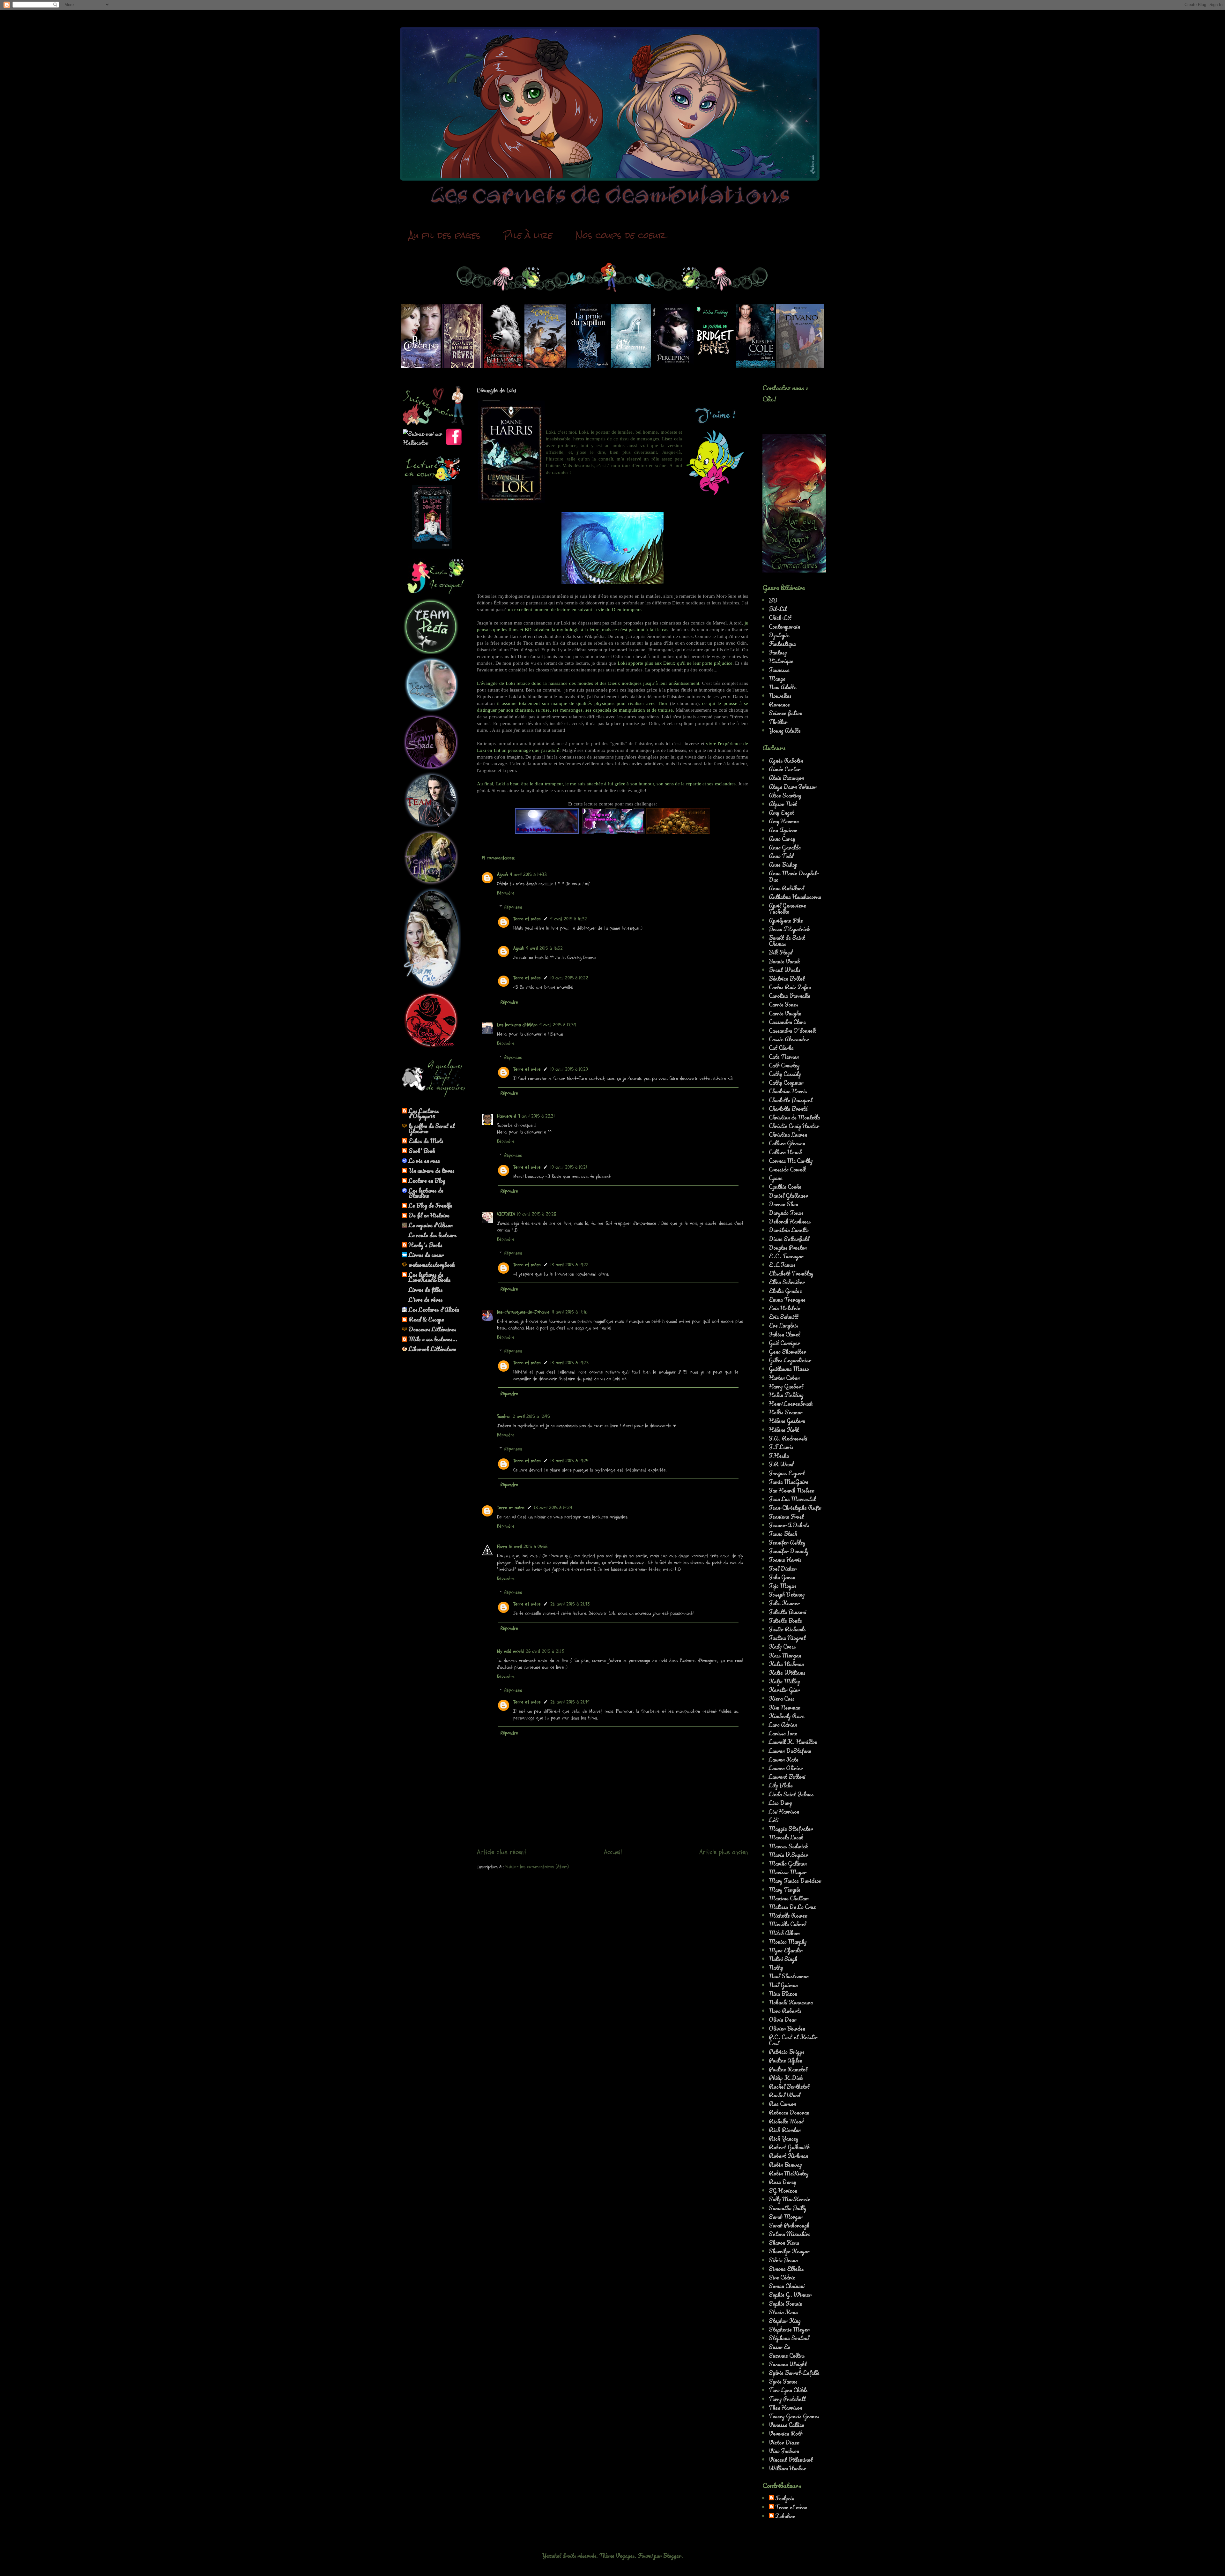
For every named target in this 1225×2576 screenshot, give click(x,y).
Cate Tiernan (784, 1057)
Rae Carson (782, 2104)
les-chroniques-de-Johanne (523, 1312)
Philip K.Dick (786, 2078)
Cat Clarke (781, 1048)
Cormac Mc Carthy (791, 1161)
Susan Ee (780, 2347)
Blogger (672, 2556)
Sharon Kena (784, 2243)
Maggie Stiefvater (791, 1829)
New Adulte (783, 687)
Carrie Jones (783, 1004)
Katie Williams (787, 1673)
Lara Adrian (783, 1725)
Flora (502, 1547)
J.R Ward (781, 1464)
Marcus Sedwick (788, 1846)
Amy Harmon (784, 821)
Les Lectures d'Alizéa (434, 1309)
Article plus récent (502, 1852)
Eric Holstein (785, 1308)
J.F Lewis (781, 1447)
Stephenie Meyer (789, 2329)
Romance (779, 704)
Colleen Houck (786, 1152)
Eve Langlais (783, 1325)
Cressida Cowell (787, 1169)
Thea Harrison (785, 2408)
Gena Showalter (787, 1352)
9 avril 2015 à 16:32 (569, 919)
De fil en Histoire (429, 1215)
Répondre (506, 893)
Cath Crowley (784, 1065)
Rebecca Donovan (789, 2112)
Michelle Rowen (788, 1915)
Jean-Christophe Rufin (795, 1508)
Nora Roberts (785, 2011)
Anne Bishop (783, 865)
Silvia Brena (783, 2260)
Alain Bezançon (786, 778)
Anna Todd (781, 856)
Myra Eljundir (786, 1950)
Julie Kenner (784, 1603)
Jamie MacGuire (789, 1482)
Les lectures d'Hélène (517, 1025)
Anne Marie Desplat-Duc (794, 876)
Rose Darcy (783, 2182)
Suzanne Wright (788, 2364)
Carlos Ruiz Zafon (790, 987)
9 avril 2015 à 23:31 (536, 1116)
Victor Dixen (784, 2442)
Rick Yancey (784, 2138)
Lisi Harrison (784, 1811)
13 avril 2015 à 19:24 (569, 1461)
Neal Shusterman (789, 1976)
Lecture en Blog (427, 1180)
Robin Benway (785, 2165)
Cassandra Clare (787, 1022)
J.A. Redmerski (788, 1438)
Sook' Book (422, 1151)
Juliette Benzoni (787, 1612)
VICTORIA (506, 1214)
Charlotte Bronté (788, 1109)
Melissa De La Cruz (792, 1907)
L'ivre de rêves (426, 1299)
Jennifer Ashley (787, 1542)
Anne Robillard (786, 888)
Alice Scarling (785, 795)
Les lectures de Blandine (426, 1193)
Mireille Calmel (787, 1924)
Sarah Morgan (786, 2217)
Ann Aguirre (783, 830)
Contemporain (784, 626)
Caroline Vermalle (790, 996)
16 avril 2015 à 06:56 (528, 1547)
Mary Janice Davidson (795, 1881)
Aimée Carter (785, 769)
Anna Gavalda (785, 847)
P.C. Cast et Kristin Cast (793, 2040)
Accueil (613, 1852)
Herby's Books (426, 1245)
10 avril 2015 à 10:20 (569, 1069)
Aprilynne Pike (786, 920)
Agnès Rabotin (786, 760)
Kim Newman (785, 1707)
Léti (774, 1820)
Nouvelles (780, 696)
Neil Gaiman (783, 1985)
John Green (782, 1577)
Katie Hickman (786, 1664)
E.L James (782, 1265)
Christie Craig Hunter (794, 1126)
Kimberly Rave (787, 1716)
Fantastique (782, 644)
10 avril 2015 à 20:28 (537, 1214)
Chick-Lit (780, 618)
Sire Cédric (782, 2277)
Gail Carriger (784, 1343)
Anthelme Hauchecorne (795, 897)
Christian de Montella (794, 1117)
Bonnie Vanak (784, 961)
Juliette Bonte (785, 1621)
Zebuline (785, 2516)
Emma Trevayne (787, 1299)
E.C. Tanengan (786, 1256)
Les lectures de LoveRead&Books (430, 1277)
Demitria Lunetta (789, 1230)
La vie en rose (424, 1161)
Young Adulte (785, 730)
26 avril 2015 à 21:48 (570, 1604)
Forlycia (785, 2498)
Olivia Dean (783, 2019)
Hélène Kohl (784, 1430)
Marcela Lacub (786, 1837)
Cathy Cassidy (785, 1074)
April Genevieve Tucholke (787, 908)
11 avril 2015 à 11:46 (569, 1312)
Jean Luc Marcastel (792, 1499)
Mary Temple (785, 1890)
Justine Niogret (787, 1638)
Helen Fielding (786, 1395)
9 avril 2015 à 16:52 (544, 948)
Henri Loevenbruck (791, 1404)
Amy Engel (781, 812)
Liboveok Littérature (432, 1349)
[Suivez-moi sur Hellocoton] (424, 443)
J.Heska (779, 1456)
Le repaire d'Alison (431, 1225)
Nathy (776, 1967)
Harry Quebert (786, 1386)
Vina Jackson (784, 2451)
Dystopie (779, 635)
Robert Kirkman (788, 2156)
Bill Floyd (781, 952)
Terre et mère (527, 919)
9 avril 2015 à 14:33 (528, 875)
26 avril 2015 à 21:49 (570, 1702)
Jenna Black (783, 1534)
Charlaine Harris (788, 1091)
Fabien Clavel (784, 1334)
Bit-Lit (778, 609)
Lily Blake (781, 1785)
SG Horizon (783, 2190)
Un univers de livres (432, 1171)
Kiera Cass (782, 1698)
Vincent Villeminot (791, 2460)
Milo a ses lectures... (433, 1339)
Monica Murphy (788, 1942)
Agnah (502, 875)
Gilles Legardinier (790, 1360)
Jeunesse (779, 670)
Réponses (513, 907)
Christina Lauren (788, 1134)
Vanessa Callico (787, 2425)
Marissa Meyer (788, 1872)
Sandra (503, 1416)
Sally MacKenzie (790, 2199)
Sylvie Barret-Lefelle (794, 2373)
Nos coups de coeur (621, 235)
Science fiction (786, 713)
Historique (781, 661)
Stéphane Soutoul (789, 2338)
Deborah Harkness (790, 1221)
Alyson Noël (783, 804)
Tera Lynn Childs (788, 2390)
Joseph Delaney (787, 1594)
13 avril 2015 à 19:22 (569, 1265)
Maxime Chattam (789, 1898)
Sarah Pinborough (789, 2225)
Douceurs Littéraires (432, 1329)
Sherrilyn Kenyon (789, 2251)
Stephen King (785, 2321)
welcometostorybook (432, 1265)
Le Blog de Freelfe (431, 1205)
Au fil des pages (445, 235)
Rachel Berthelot (789, 2086)
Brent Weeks (785, 970)
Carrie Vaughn (785, 1013)
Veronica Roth (786, 2433)
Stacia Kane (783, 2312)
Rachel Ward (784, 2095)
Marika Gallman (788, 1863)
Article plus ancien (724, 1852)
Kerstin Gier (784, 1690)
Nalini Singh (783, 1959)
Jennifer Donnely (789, 1551)
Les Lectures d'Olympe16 (424, 1113)
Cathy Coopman (786, 1082)
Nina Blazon (783, 1994)
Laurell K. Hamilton (793, 1742)
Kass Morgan (785, 1655)
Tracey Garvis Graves (794, 2416)
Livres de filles (426, 1290)
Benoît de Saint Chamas (787, 941)
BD (773, 600)
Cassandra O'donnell (792, 1030)
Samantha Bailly (788, 2208)
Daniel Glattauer (788, 1195)
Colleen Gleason (787, 1143)
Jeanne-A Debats (789, 1525)
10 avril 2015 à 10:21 (569, 1167)
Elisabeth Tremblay (791, 1273)
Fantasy (778, 652)
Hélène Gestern (787, 1421)
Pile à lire (528, 235)
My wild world (510, 1651)
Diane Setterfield (789, 1239)
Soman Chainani (787, 2286)
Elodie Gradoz (785, 1291)
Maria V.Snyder (788, 1855)
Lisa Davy (780, 1803)
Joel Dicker (783, 1569)
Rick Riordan (785, 2130)
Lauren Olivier (786, 1768)
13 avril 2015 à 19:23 (569, 1363)
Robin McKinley (789, 2173)
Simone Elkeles (786, 2269)
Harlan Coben (784, 1378)
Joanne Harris (785, 1560)
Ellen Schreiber (787, 1282)
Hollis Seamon (786, 1412)
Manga (777, 678)
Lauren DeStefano (790, 1751)
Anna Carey (782, 839)
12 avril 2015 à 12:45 (531, 1416)
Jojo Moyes (783, 1586)
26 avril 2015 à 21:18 (545, 1651)
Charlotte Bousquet (791, 1100)
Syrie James (783, 2381)
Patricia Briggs (787, 2052)
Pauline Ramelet (788, 2069)
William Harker (787, 2468)
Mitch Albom (784, 1933)
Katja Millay (784, 1681)
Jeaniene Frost (786, 1516)
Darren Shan (783, 1204)
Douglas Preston (788, 1247)
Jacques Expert (787, 1473)
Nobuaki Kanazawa (791, 2002)
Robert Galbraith (789, 2147)
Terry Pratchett (787, 2399)
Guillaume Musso (789, 1369)
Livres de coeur (426, 1255)
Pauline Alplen (786, 2060)
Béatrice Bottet (787, 978)
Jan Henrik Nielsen (792, 1490)
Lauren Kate (784, 1759)
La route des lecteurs (433, 1235)
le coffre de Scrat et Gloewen (432, 1128)
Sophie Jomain (786, 2303)
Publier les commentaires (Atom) (537, 1867)
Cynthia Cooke (785, 1187)
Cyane (776, 1178)
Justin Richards (787, 1629)
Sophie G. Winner (790, 2295)
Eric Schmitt (784, 1317)
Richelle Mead (786, 2121)
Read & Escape (426, 1319)
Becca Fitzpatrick (789, 929)
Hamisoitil (506, 1116)
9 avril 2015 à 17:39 (558, 1025)
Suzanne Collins (787, 2355)
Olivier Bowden (787, 2028)
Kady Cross (782, 1646)
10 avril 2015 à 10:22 (569, 978)
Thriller (778, 722)
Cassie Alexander (789, 1039)
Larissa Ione (783, 1733)
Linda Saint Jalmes (791, 1794)
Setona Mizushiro (790, 2234)
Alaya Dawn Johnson (793, 787)
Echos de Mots (426, 1141)
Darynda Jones (786, 1213)
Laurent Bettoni (787, 1777)
